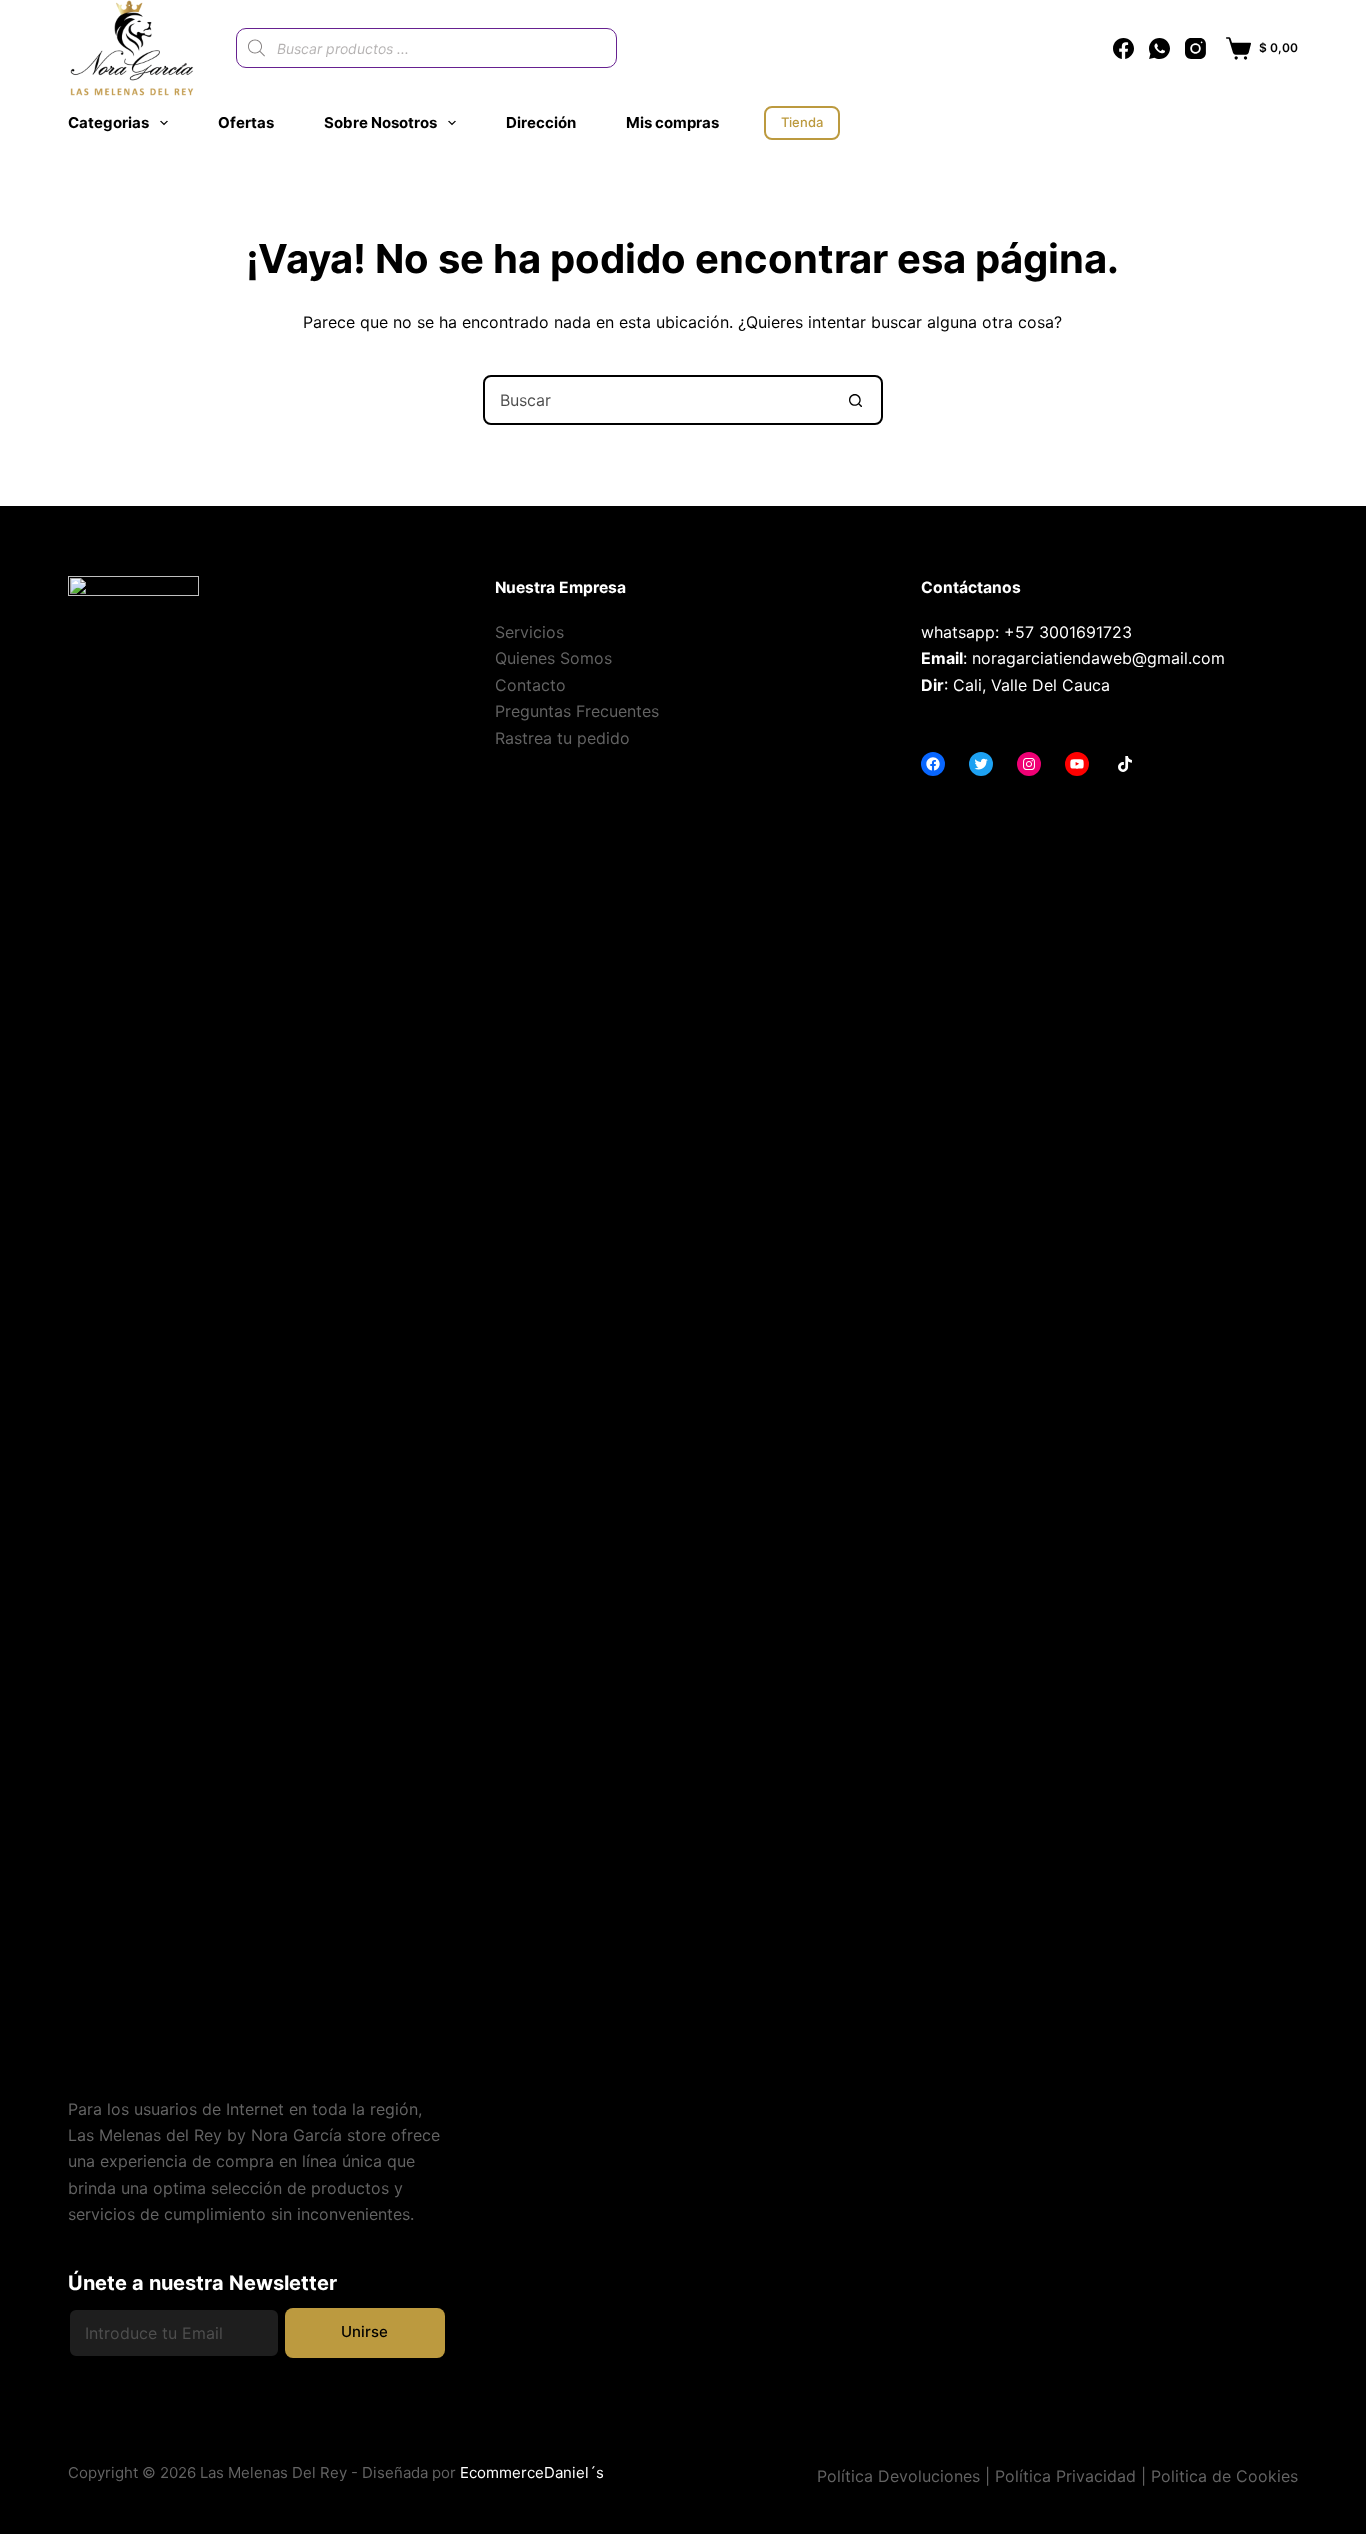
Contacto (530, 685)
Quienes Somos (553, 658)
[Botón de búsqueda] (856, 400)
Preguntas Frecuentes (577, 711)
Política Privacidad (1065, 2476)
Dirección (541, 123)
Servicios (529, 632)
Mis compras (672, 123)
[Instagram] (1195, 48)
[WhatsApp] (1159, 48)
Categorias (108, 123)
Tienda (802, 122)
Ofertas (246, 123)
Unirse (364, 2331)
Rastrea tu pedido (562, 738)
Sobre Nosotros (380, 123)
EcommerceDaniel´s (532, 2472)
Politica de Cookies (1224, 2476)
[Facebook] (1123, 48)
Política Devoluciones (898, 2476)
